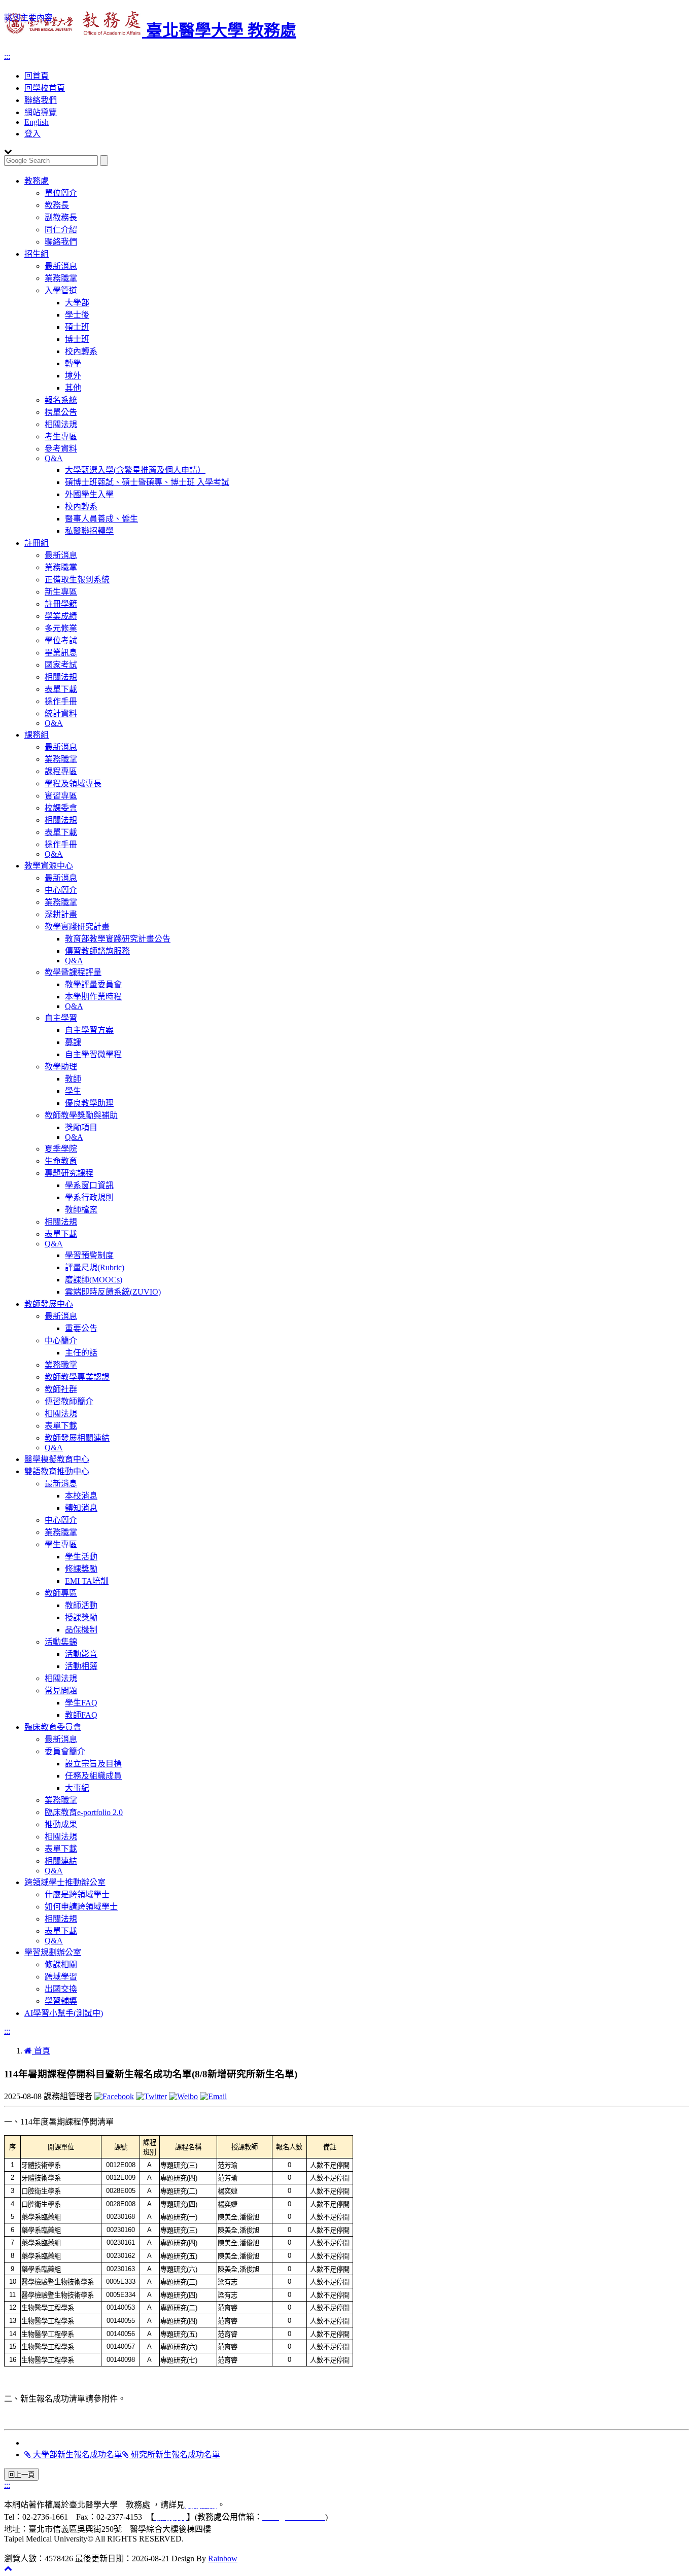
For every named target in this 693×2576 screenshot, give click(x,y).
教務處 (37, 181)
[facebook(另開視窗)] (114, 2096)
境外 (73, 376)
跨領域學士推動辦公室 (65, 1882)
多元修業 (61, 628)
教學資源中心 (49, 866)
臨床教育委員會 (53, 1727)
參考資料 (61, 449)
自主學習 (61, 1018)
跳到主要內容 (28, 18)
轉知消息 (81, 1508)
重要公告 (81, 1328)
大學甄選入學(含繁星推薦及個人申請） (135, 470)
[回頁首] (8, 2568)
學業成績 (61, 616)
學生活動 (81, 1557)
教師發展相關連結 (77, 1438)
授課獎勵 (81, 1617)
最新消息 (61, 266)
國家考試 (61, 665)
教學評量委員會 (93, 984)
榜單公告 (61, 412)
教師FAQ (81, 1715)
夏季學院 (61, 1149)
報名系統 (61, 400)
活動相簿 (81, 1666)
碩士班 (77, 327)
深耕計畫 (61, 914)
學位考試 (61, 640)
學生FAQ (81, 1703)
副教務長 (61, 217)
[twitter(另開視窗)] (151, 2096)
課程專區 (61, 771)
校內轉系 (81, 351)
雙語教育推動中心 (57, 1471)
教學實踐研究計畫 (77, 927)
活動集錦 (61, 1642)
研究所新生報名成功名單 (175, 2455)
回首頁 (37, 76)
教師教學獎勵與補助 (81, 1115)
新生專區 (61, 592)
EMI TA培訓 (87, 1581)
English (37, 122)
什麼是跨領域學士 (77, 1894)
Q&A (54, 458)
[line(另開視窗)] (213, 2096)
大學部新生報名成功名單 (77, 2455)
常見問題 (61, 1691)
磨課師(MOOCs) (94, 1280)
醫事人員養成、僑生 (101, 519)
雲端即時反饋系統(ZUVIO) (113, 1292)
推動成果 (61, 1824)
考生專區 (61, 437)
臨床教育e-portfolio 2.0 (84, 1812)
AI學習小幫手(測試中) (64, 2013)
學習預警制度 (89, 1255)
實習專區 (61, 796)
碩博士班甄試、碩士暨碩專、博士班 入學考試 (147, 482)
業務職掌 (61, 278)
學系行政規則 (89, 1197)
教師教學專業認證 (77, 1377)
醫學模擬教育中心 (57, 1459)
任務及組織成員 (93, 1776)
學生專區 (61, 1544)
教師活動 (81, 1605)
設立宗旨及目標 (93, 1764)
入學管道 (61, 290)
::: (7, 56)
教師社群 (61, 1389)
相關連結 (61, 1861)
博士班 (77, 339)
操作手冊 (61, 701)
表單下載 (61, 689)
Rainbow (223, 2558)
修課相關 (61, 1964)
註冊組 (37, 543)
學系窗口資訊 (89, 1185)
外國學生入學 (89, 494)
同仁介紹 (61, 230)
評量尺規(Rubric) (95, 1267)
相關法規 (61, 424)
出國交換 (61, 1989)
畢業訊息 (61, 653)
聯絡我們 (41, 100)
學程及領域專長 (73, 784)
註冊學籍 (61, 604)
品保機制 (81, 1630)
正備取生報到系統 (77, 580)
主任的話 (81, 1353)
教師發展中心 (49, 1304)
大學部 (77, 303)
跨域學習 (61, 1977)
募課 (73, 1042)
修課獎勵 (81, 1569)
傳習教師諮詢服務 (97, 951)
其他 (73, 388)
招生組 (37, 254)
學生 (73, 1091)
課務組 (37, 735)
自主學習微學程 (93, 1054)
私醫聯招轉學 (89, 531)
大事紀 (77, 1788)
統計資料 (61, 713)
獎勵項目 (81, 1127)
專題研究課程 (69, 1173)
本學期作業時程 (93, 997)
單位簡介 (61, 193)
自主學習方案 (89, 1030)
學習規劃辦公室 (53, 1952)
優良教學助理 (89, 1103)
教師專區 (61, 1593)
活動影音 (81, 1654)
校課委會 (61, 808)
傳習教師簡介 (69, 1401)
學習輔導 (61, 2001)
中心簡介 (61, 890)
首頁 (41, 2051)
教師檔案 (81, 1210)
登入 (32, 134)
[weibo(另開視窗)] (183, 2096)
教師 (73, 1079)
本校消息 (81, 1496)
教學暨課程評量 (73, 972)
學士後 (77, 315)
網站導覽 (41, 112)
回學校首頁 (45, 88)
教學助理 (61, 1067)
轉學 (73, 363)
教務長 (57, 205)
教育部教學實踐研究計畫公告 (118, 939)
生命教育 (61, 1161)
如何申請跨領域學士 (81, 1907)
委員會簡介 (65, 1751)
